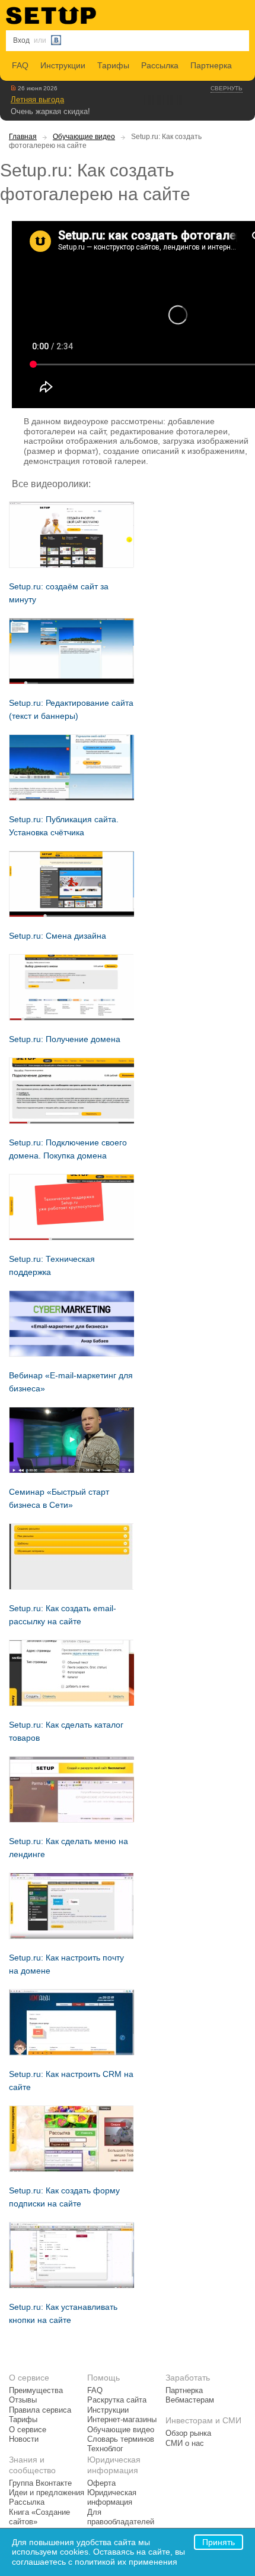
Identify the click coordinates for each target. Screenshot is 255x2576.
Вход (21, 40)
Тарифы (113, 65)
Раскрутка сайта (117, 2400)
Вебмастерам (190, 2400)
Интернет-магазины (122, 2420)
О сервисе (28, 2430)
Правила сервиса (40, 2410)
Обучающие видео (84, 137)
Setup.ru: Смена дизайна (58, 936)
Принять (219, 2542)
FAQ (20, 65)
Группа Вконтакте (40, 2483)
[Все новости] (13, 88)
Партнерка (211, 65)
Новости (24, 2439)
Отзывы (23, 2400)
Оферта (101, 2483)
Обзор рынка (188, 2433)
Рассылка (160, 65)
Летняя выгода (37, 100)
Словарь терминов (121, 2439)
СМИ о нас (185, 2444)
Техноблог (105, 2449)
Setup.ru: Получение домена (65, 1039)
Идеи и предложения (47, 2493)
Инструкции (63, 65)
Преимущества (36, 2391)
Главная (23, 137)
